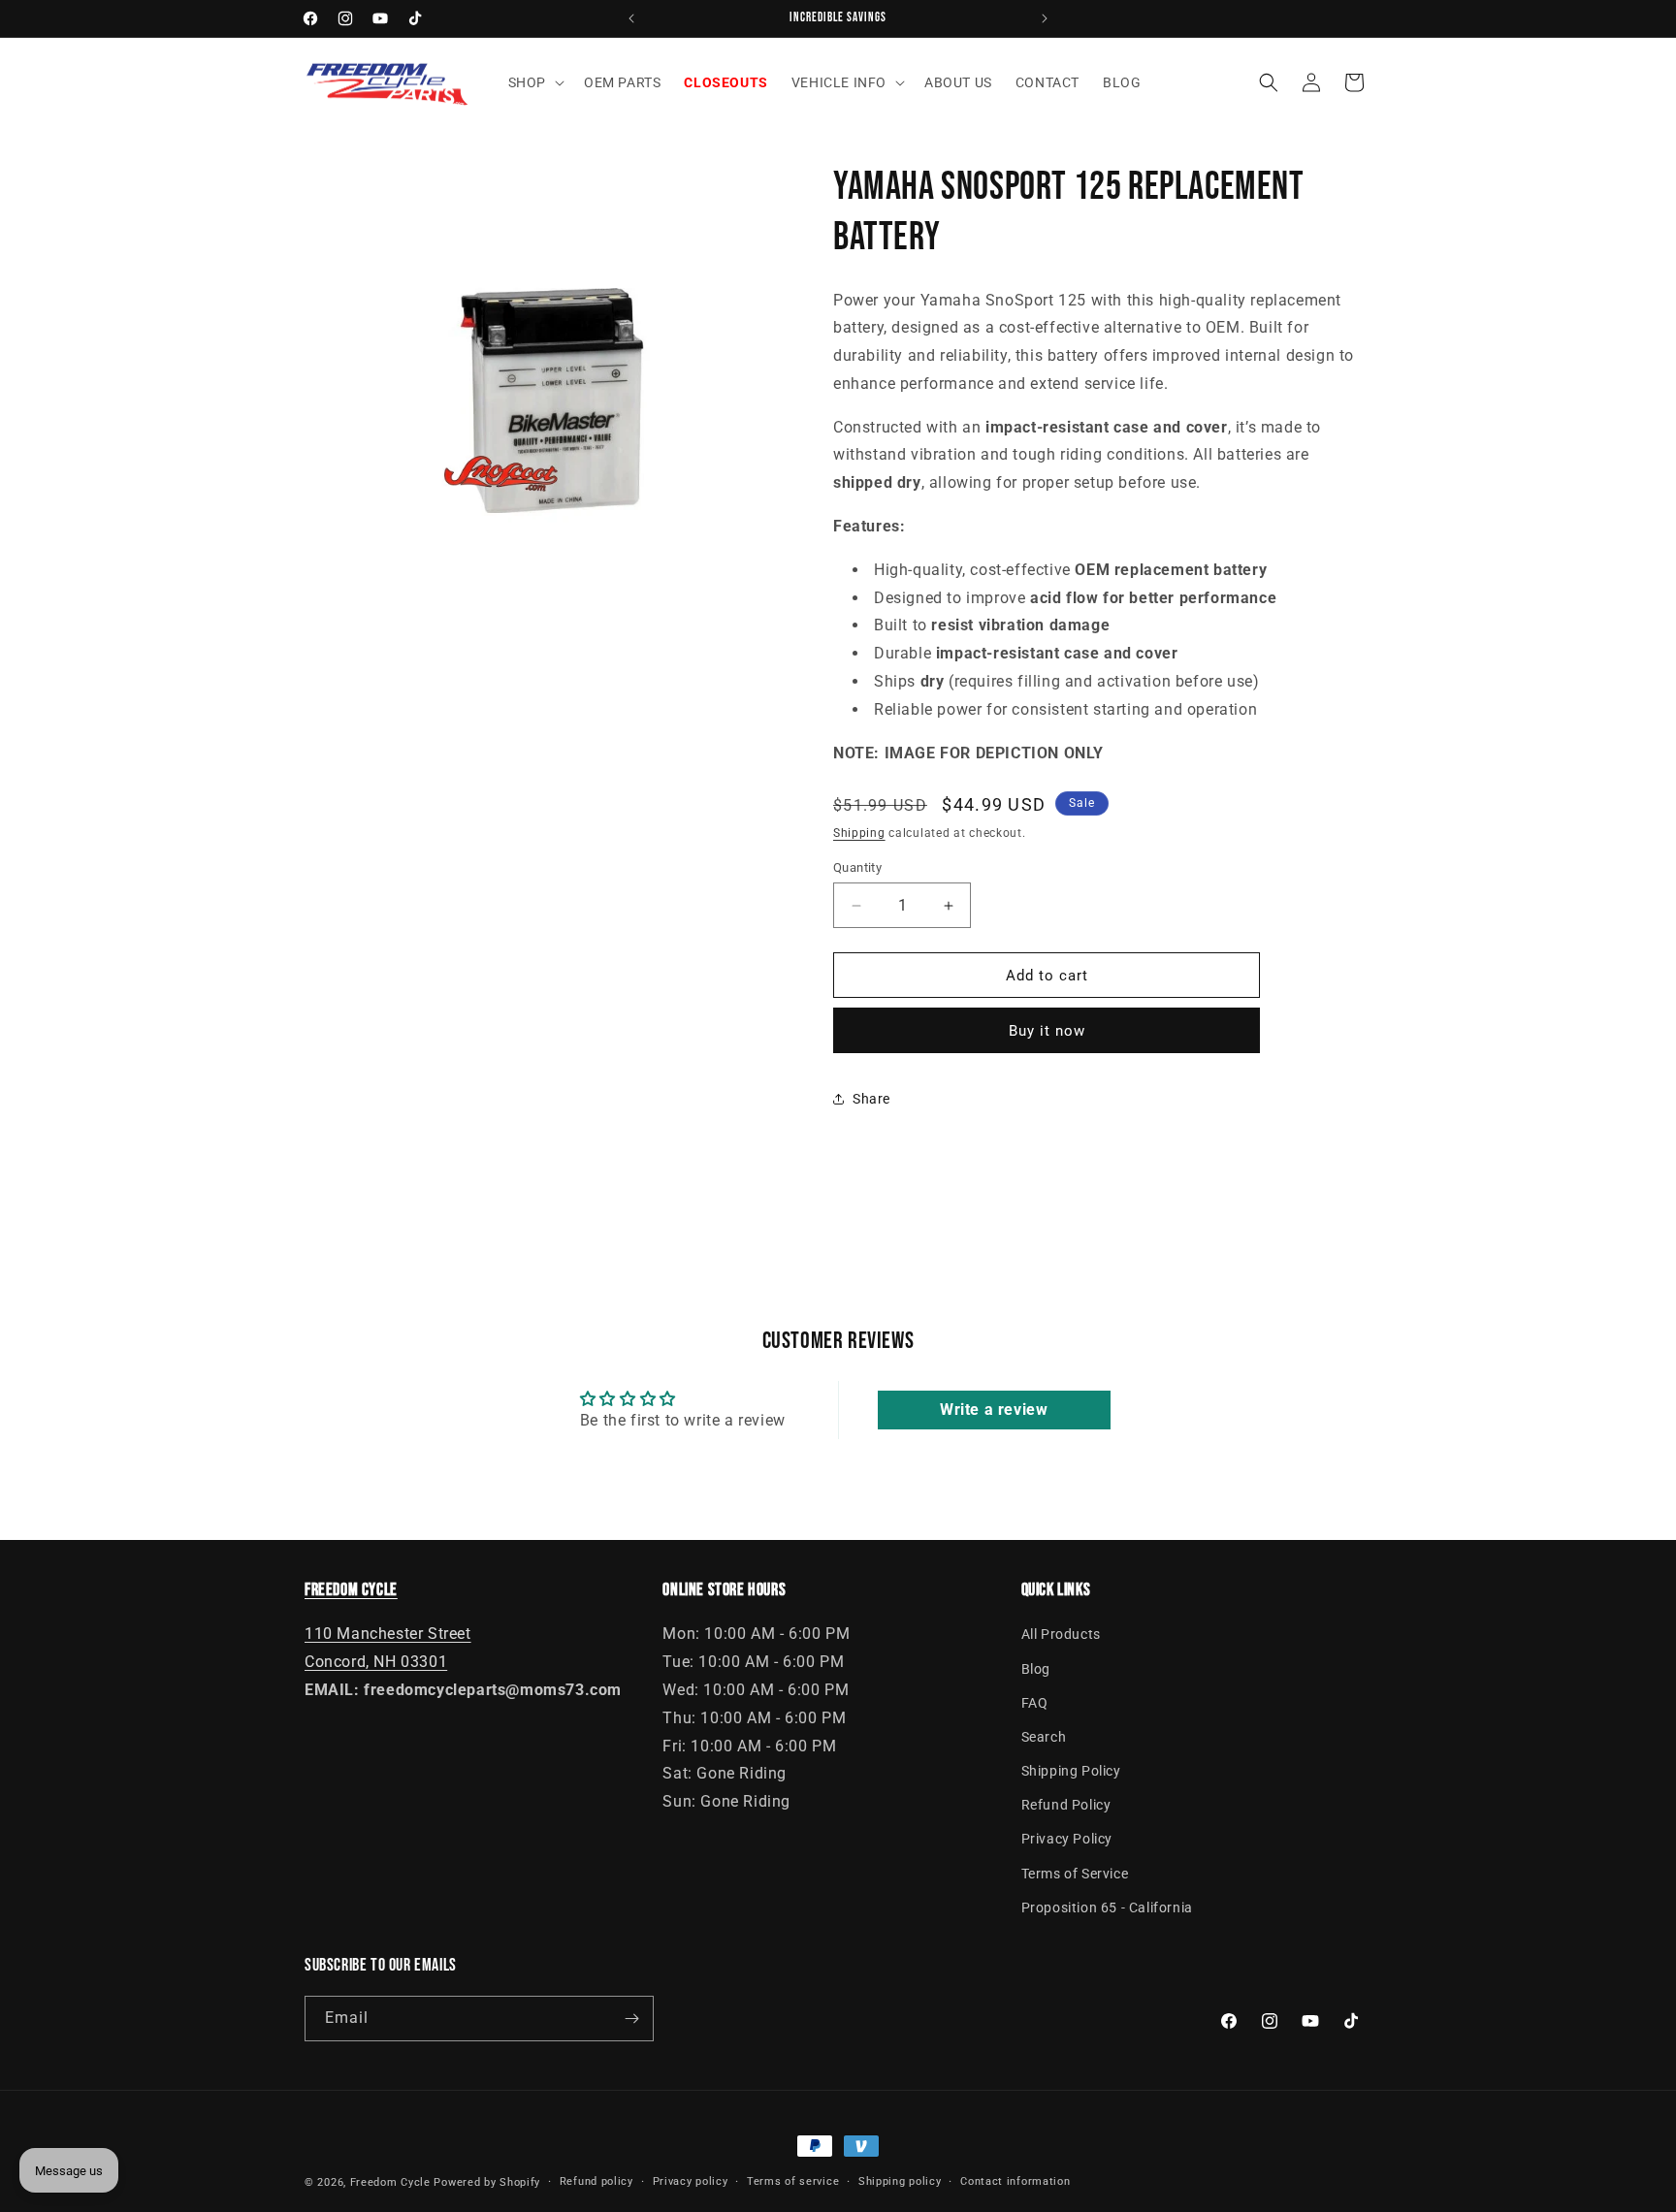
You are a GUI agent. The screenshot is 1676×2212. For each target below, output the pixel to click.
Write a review (994, 1410)
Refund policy (596, 2181)
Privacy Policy (1067, 1839)
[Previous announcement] (631, 18)
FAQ (1035, 1703)
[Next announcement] (1045, 18)
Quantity (857, 867)
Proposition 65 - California (1107, 1907)
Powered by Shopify (487, 2182)
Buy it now (1047, 1031)
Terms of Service (1075, 1874)
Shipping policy (900, 2181)
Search (1044, 1737)
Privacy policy (691, 2181)
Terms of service (793, 2181)
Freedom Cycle (390, 2182)
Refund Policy (1066, 1805)
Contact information (1015, 2181)
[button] (534, 82)
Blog (1036, 1669)
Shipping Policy (1071, 1771)
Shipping (859, 833)
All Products (1061, 1634)
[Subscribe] (631, 2019)
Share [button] (871, 1099)
